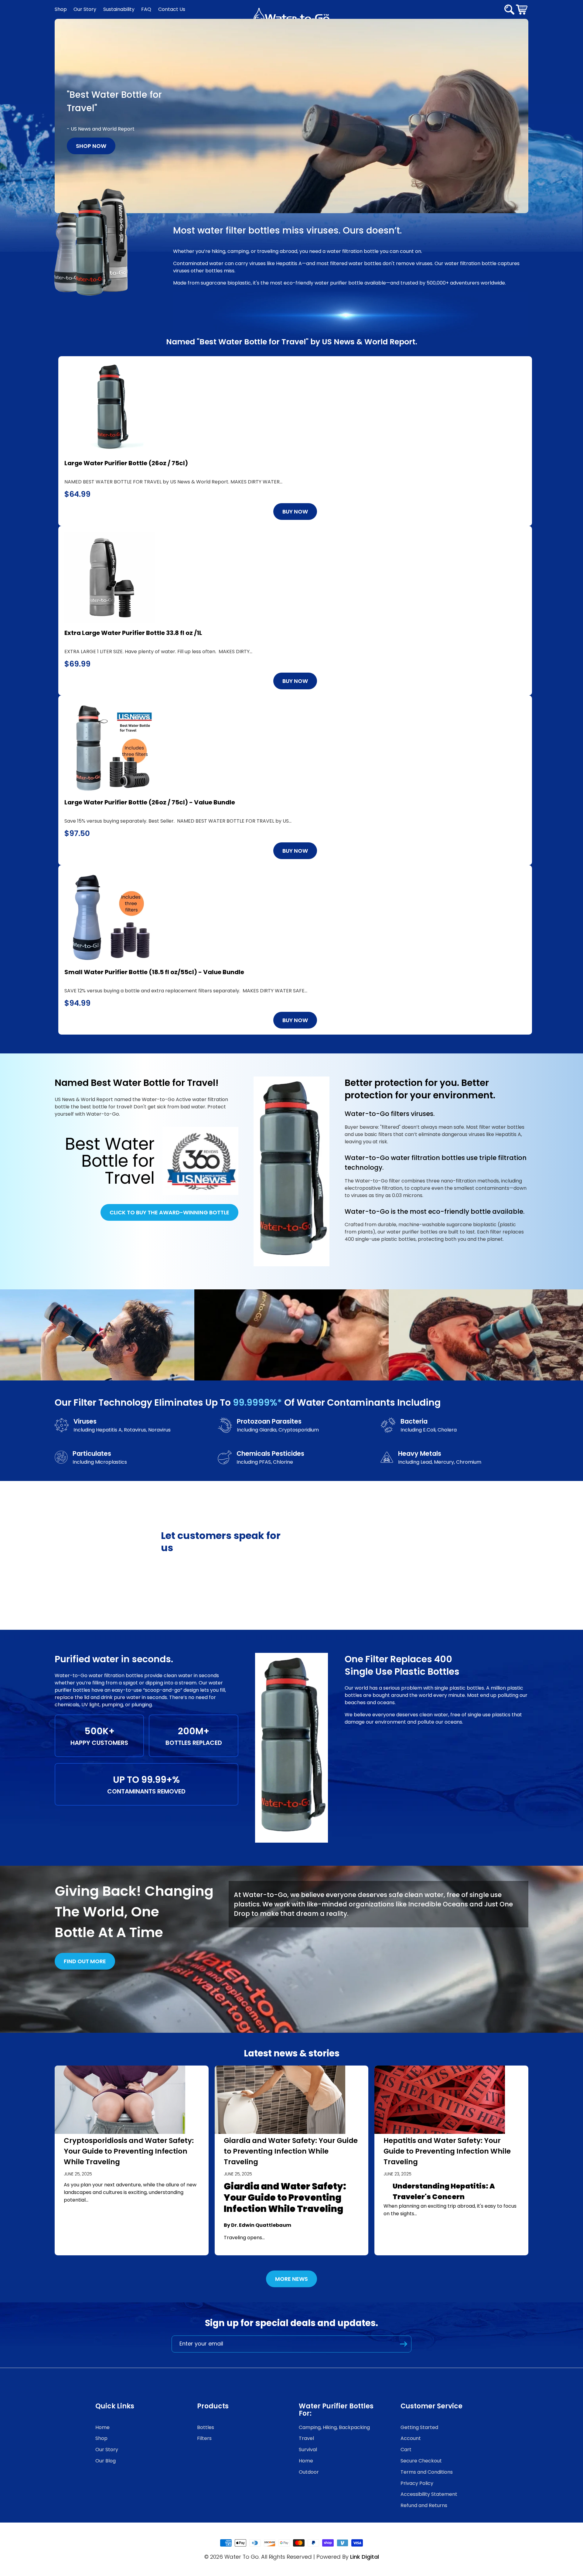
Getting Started (419, 2427)
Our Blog (106, 2461)
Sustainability (119, 9)
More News (291, 2279)
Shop (61, 9)
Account (411, 2438)
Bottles (206, 2427)
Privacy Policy (417, 2483)
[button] (522, 9)
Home (102, 2427)
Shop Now (91, 146)
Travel (306, 2438)
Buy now (295, 512)
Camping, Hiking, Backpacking (334, 2427)
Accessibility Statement (429, 2494)
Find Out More (85, 1961)
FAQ (146, 9)
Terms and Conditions (427, 2472)
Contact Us (172, 9)
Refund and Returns (424, 2505)
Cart (406, 2450)
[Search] (509, 10)
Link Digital (365, 2557)
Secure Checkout (421, 2461)
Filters (204, 2438)
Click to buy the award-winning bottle (169, 1212)
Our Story (85, 9)
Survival (308, 2450)
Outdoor (309, 2472)
